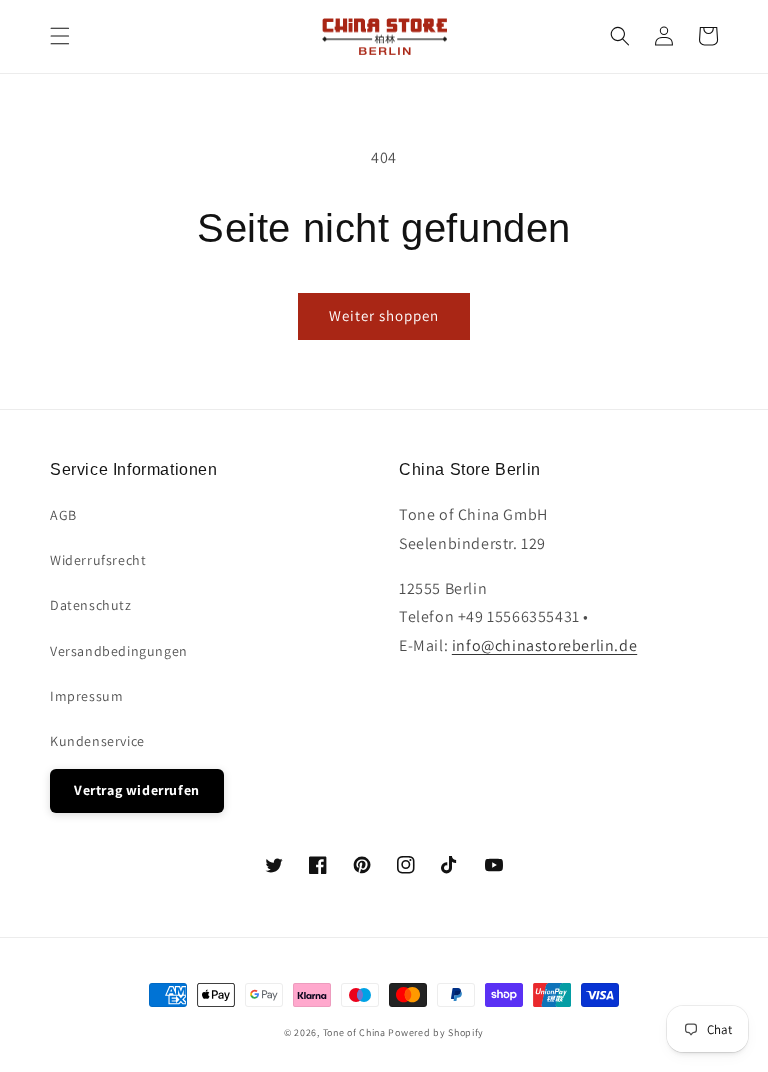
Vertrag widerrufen (137, 790)
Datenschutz (91, 605)
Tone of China (354, 1032)
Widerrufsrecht (98, 560)
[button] (60, 36)
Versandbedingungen (119, 651)
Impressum (86, 696)
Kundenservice (97, 741)
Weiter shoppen (384, 315)
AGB (63, 515)
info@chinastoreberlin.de (544, 645)
